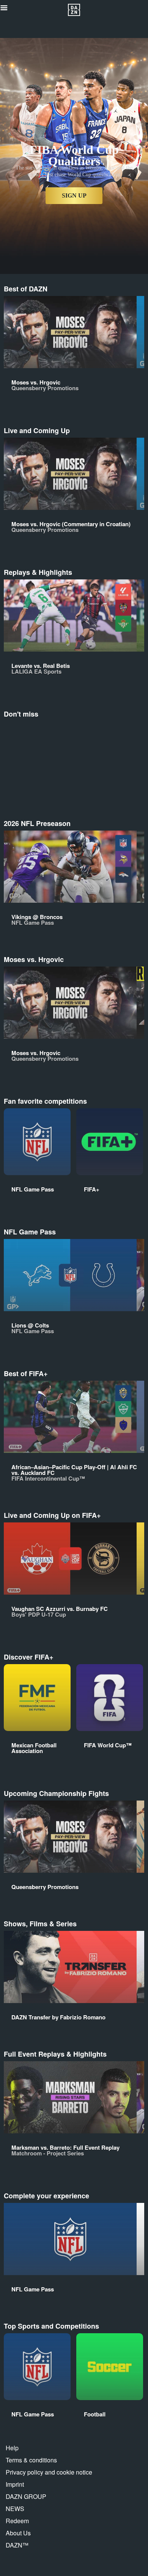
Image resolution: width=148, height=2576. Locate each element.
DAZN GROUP (26, 2496)
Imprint (15, 2484)
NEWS (15, 2509)
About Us (18, 2533)
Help (12, 2448)
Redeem (17, 2521)
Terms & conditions (31, 2460)
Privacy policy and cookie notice (49, 2472)
